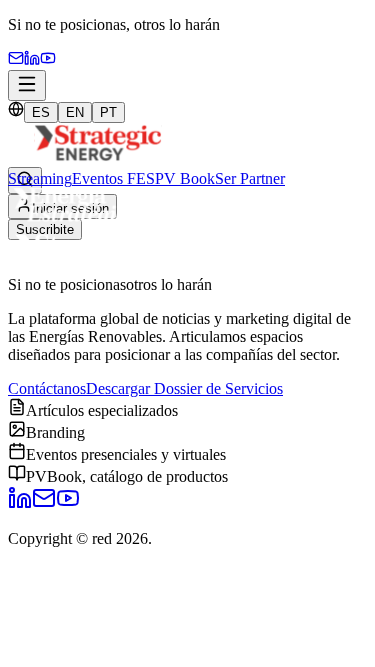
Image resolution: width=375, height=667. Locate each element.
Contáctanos (47, 388)
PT (108, 112)
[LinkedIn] (20, 504)
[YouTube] (48, 60)
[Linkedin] (32, 60)
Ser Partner (250, 178)
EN (75, 112)
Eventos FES (113, 178)
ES (41, 112)
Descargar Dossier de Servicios (184, 388)
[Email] (16, 60)
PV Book (185, 178)
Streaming (40, 178)
